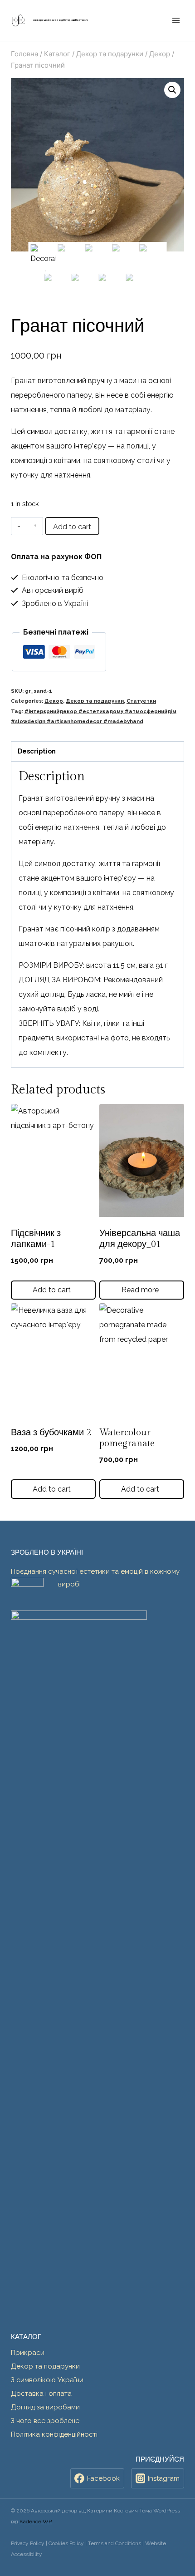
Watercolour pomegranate (127, 1438)
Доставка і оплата (41, 2394)
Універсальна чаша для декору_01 (140, 1239)
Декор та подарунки (95, 701)
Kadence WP (36, 2522)
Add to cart (72, 527)
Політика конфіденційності (54, 2434)
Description (37, 751)
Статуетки (141, 701)
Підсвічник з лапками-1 (36, 1239)
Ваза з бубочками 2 (51, 1433)
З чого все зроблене (45, 2421)
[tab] (97, 752)
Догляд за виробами (45, 2407)
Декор (54, 701)
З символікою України (47, 2380)
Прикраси (28, 2353)
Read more (141, 1290)
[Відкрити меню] (176, 20)
